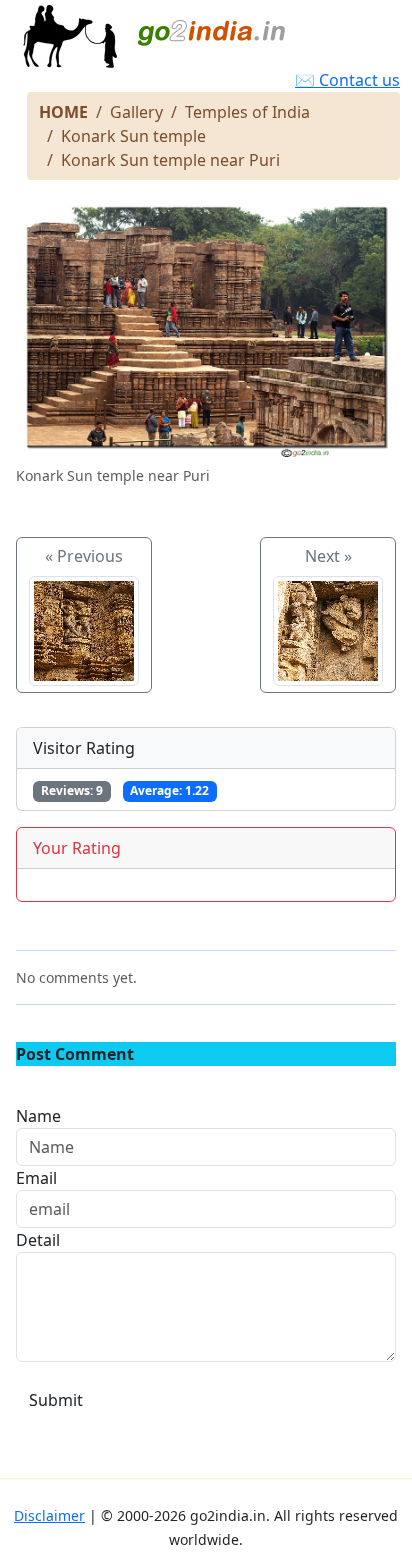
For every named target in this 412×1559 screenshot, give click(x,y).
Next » (328, 556)
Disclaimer (49, 1515)
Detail (38, 1240)
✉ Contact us (347, 80)
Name (38, 1116)
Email (36, 1178)
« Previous (84, 556)
